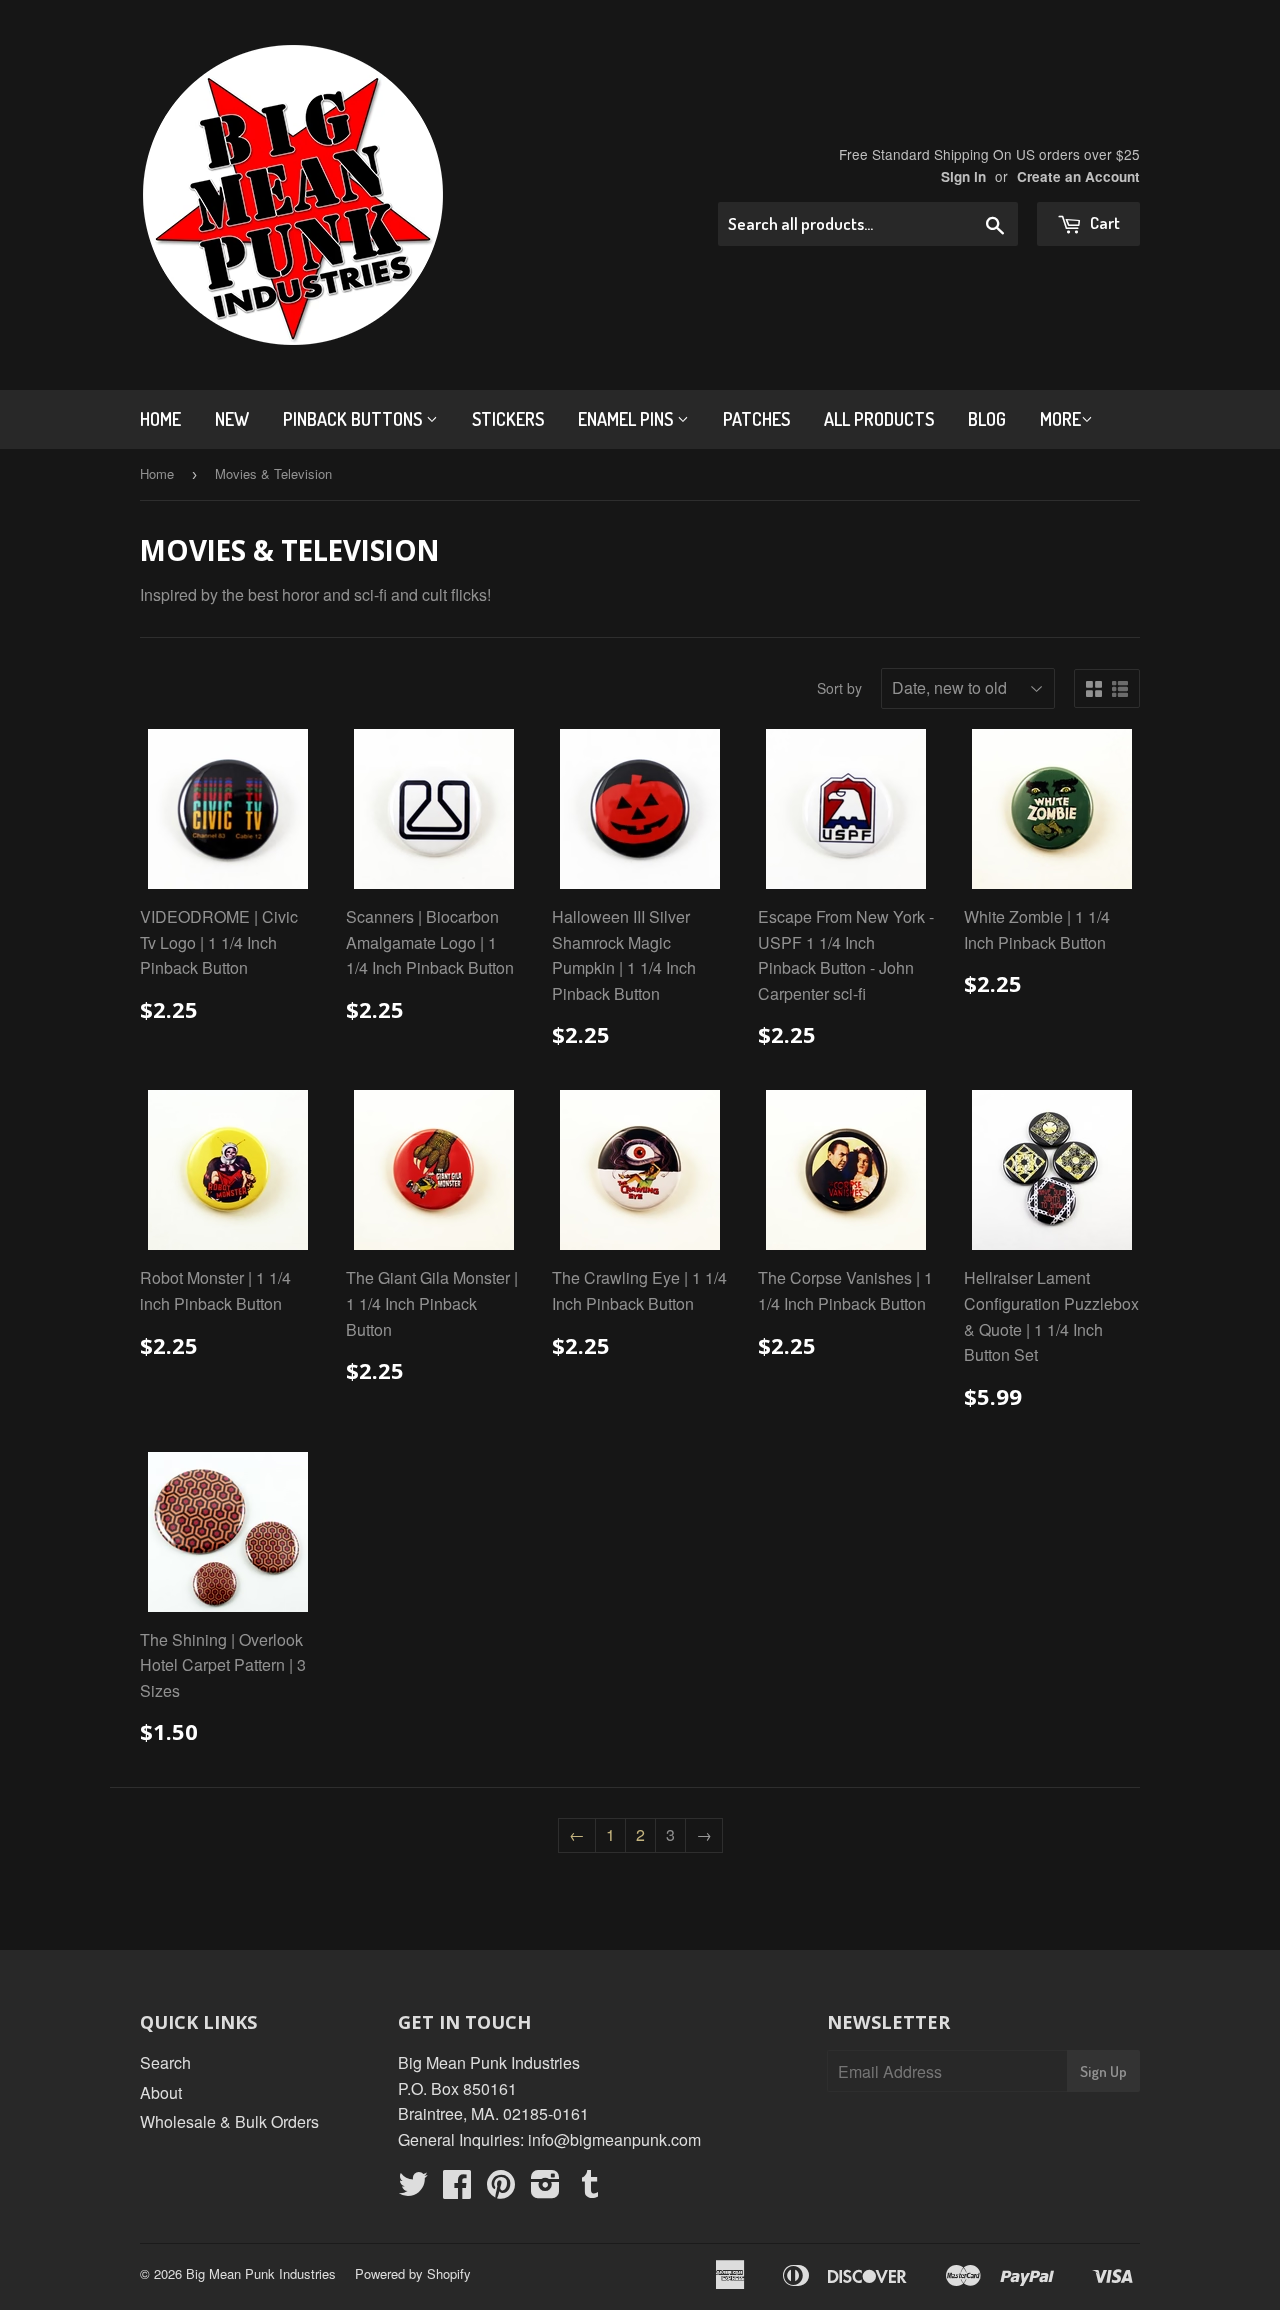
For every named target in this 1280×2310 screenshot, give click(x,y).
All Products (879, 419)
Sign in (963, 176)
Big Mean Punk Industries (261, 2273)
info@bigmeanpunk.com (614, 2139)
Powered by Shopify (413, 2273)
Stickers (508, 419)
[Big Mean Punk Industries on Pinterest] (501, 2189)
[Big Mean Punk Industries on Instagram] (545, 2189)
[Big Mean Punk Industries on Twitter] (413, 2189)
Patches (756, 419)
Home (160, 419)
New (232, 419)
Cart (1103, 222)
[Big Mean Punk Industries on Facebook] (457, 2189)
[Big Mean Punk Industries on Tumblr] (590, 2189)
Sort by (839, 688)
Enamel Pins (627, 419)
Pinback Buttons (354, 419)
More (1060, 419)
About (161, 2092)
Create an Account (1078, 176)
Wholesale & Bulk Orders (229, 2121)
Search (165, 2062)
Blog (987, 419)
